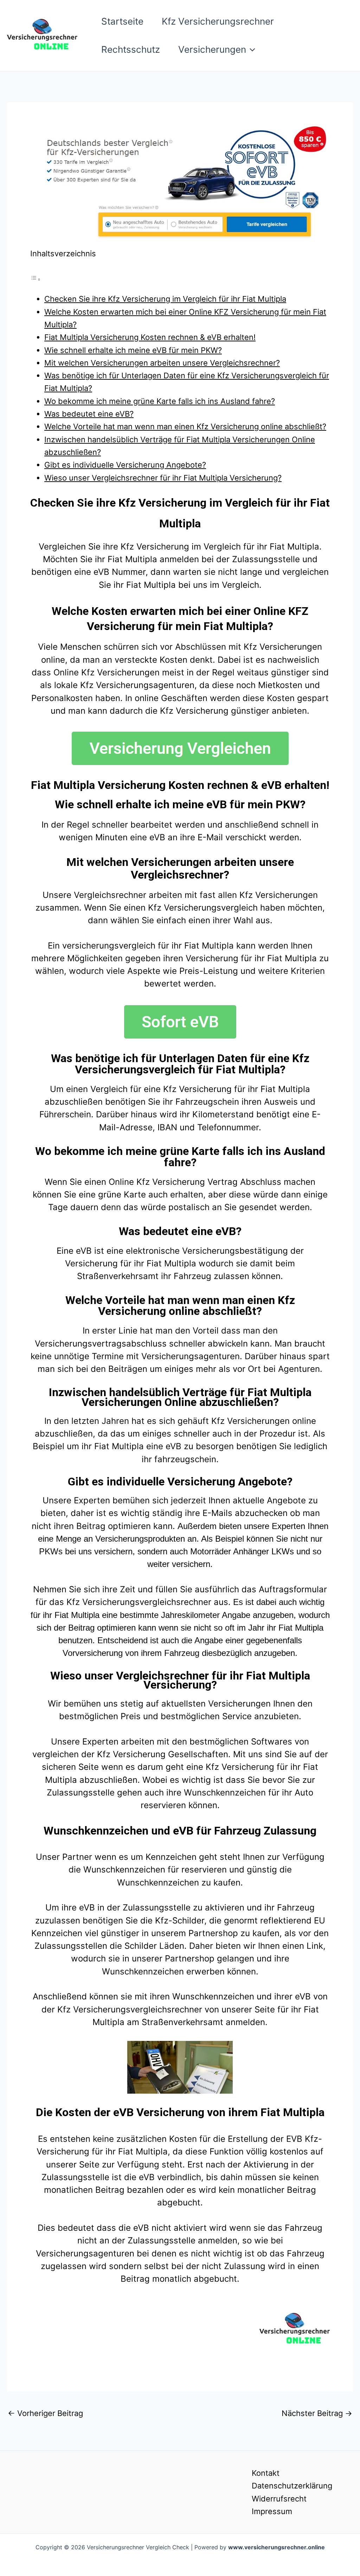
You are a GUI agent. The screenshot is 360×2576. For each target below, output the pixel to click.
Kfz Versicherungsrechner (218, 21)
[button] (251, 50)
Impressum (272, 2511)
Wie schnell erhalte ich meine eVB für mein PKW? (133, 350)
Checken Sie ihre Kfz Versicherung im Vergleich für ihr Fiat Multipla (165, 299)
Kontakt (266, 2473)
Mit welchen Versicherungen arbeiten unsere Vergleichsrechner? (162, 363)
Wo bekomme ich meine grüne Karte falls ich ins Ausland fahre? (160, 401)
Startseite (122, 21)
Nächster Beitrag (317, 2413)
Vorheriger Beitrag (45, 2413)
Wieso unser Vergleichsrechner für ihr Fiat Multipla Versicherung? (163, 478)
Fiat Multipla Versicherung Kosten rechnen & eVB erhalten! (150, 337)
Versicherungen (212, 49)
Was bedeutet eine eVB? (89, 414)
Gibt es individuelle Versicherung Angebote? (125, 465)
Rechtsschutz (131, 49)
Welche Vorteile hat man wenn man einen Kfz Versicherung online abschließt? (185, 426)
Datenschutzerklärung (292, 2486)
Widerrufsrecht (279, 2499)
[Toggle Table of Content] (36, 278)
